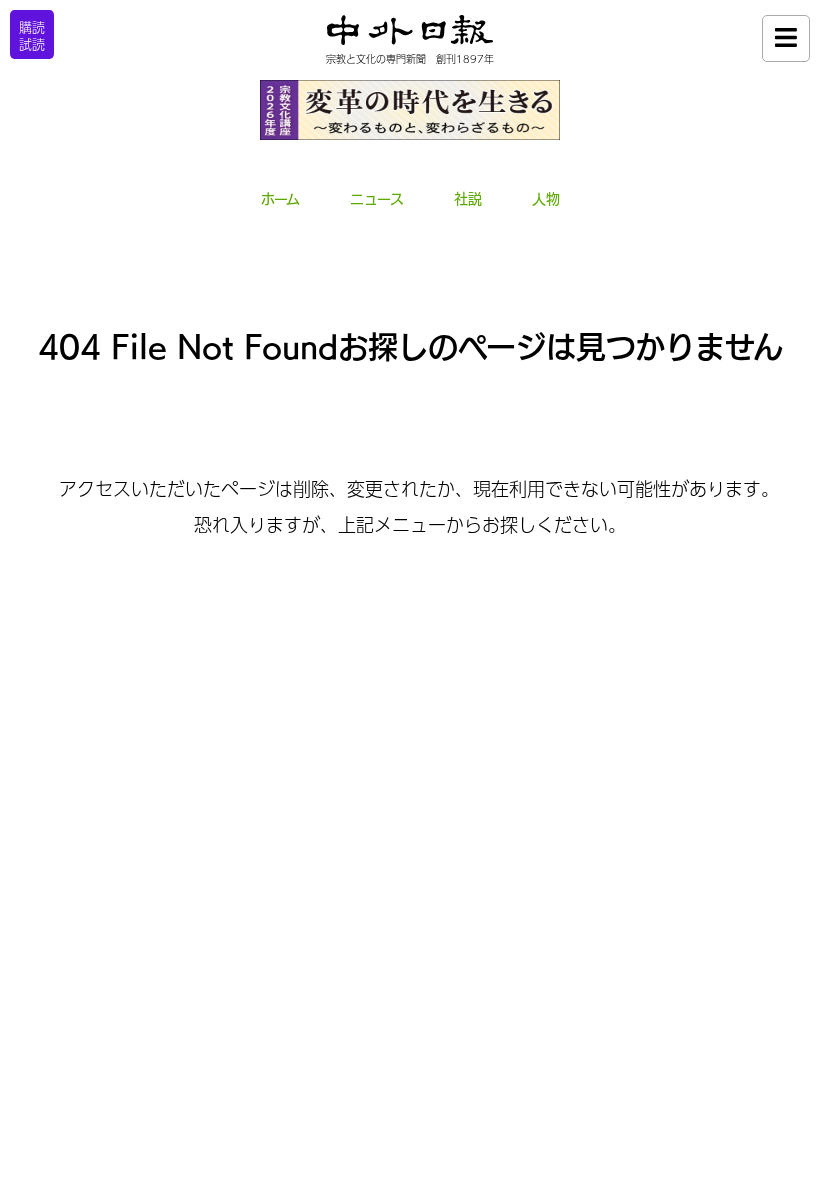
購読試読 (32, 35)
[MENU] (786, 38)
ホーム (280, 199)
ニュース (377, 199)
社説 (468, 199)
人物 (546, 199)
